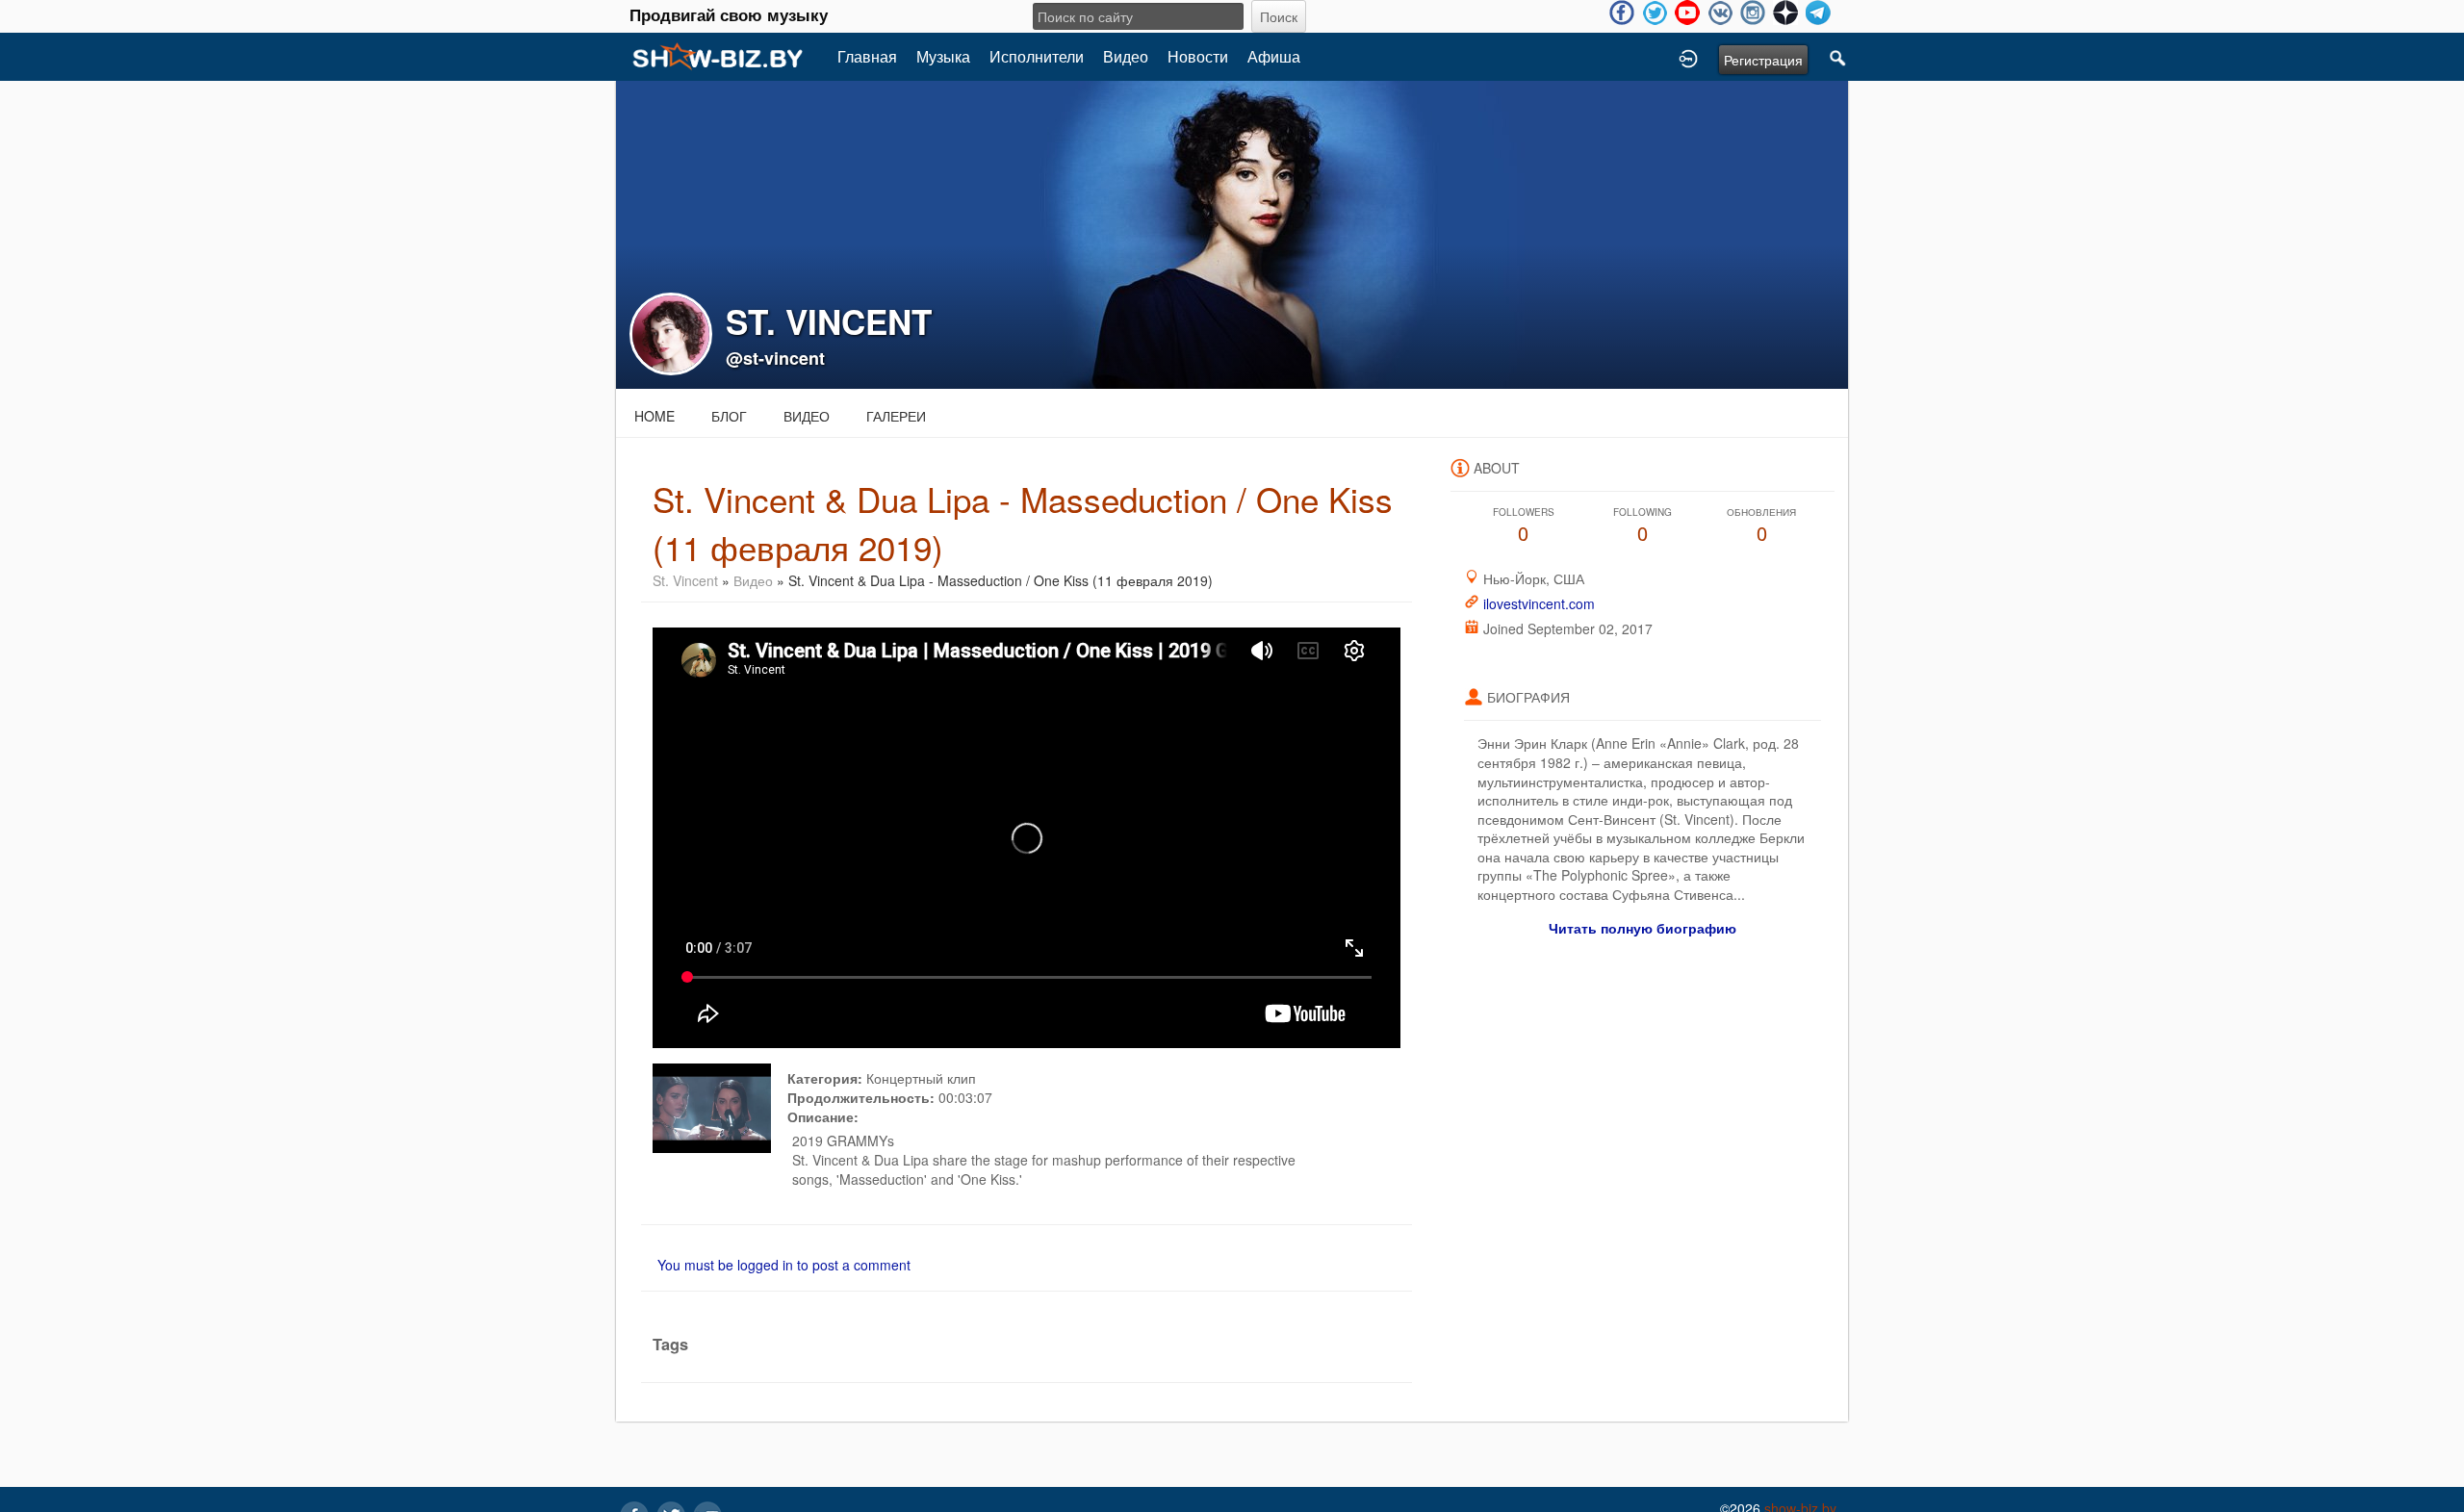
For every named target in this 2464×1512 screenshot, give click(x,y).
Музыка (943, 56)
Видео (1126, 56)
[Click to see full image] (1232, 233)
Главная (867, 56)
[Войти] (1688, 57)
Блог (729, 416)
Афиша (1274, 56)
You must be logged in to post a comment (784, 1265)
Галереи (896, 416)
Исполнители (1037, 56)
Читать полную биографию (1643, 928)
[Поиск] (1838, 57)
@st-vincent (775, 358)
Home (654, 416)
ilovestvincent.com (1539, 603)
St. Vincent (685, 580)
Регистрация (1763, 60)
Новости (1198, 56)
